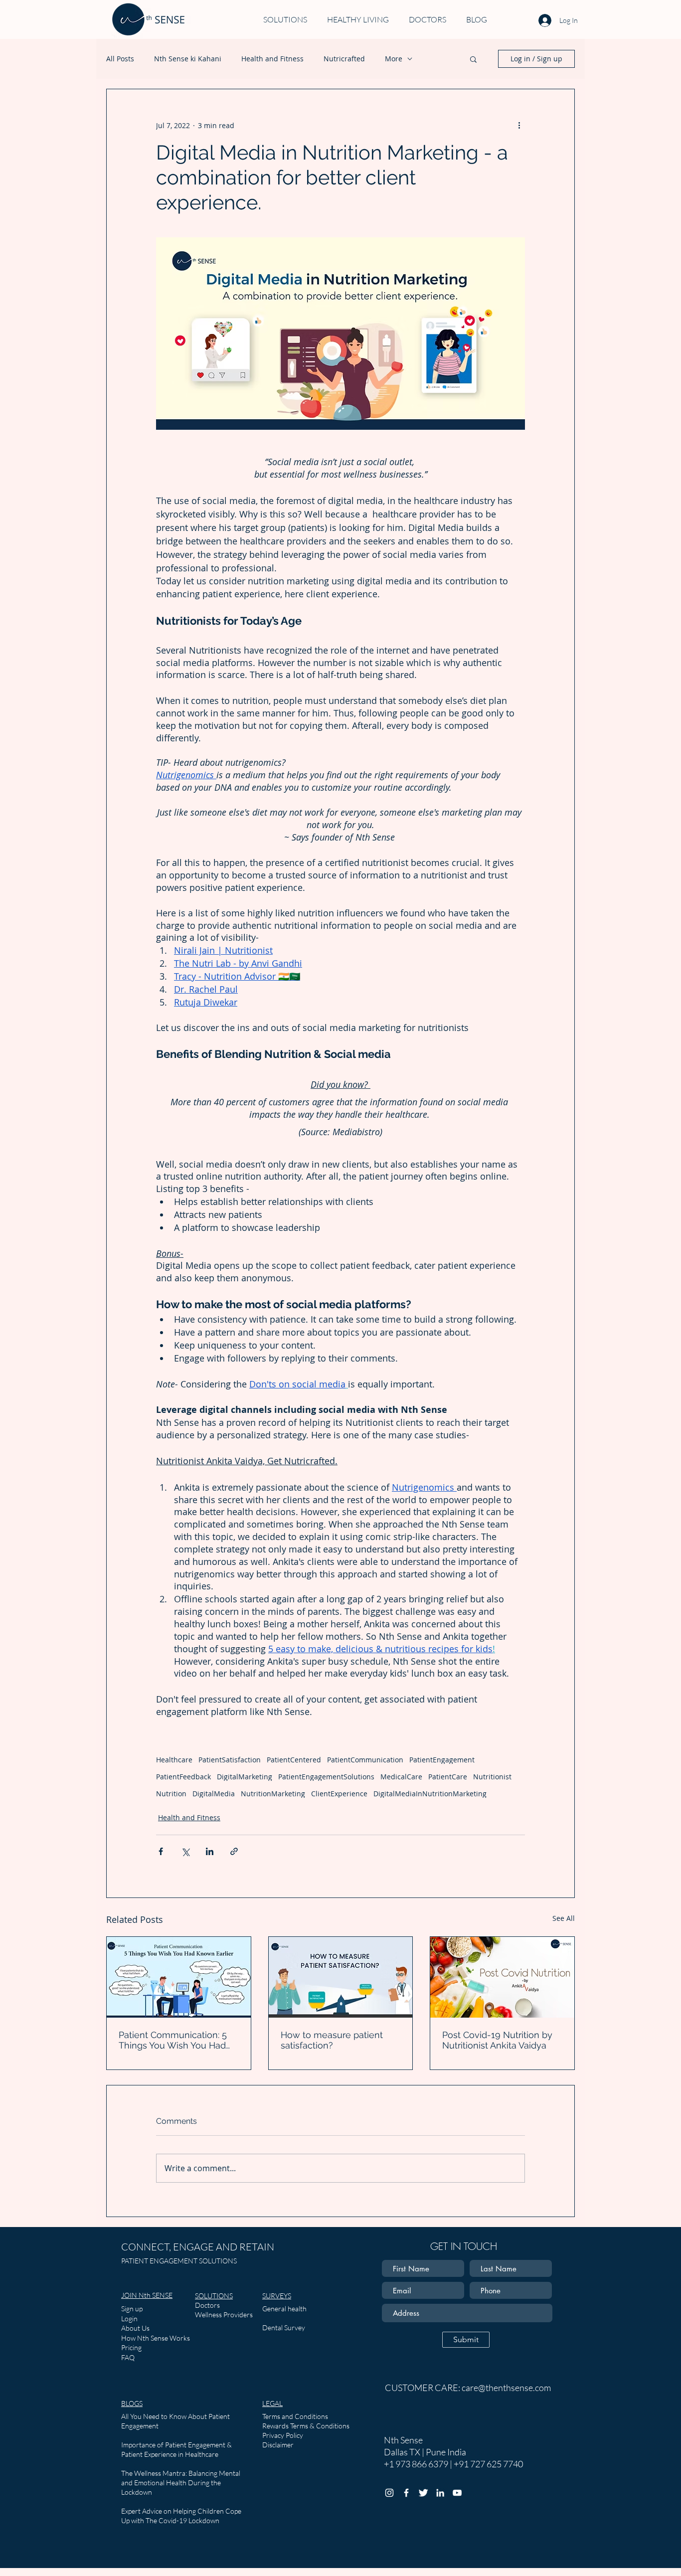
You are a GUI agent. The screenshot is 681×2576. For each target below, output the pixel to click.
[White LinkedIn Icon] (440, 2493)
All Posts (120, 59)
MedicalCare (401, 1777)
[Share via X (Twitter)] (185, 1851)
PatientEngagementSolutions (326, 1777)
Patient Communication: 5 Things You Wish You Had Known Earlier (173, 2040)
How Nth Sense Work (154, 2338)
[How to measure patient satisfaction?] (341, 1977)
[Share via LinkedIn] (210, 1851)
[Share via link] (234, 1851)
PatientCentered (294, 1760)
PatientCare (448, 1777)
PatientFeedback (183, 1777)
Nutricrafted (344, 59)
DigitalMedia (214, 1794)
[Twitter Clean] (423, 2493)
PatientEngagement (442, 1760)
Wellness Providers (224, 2315)
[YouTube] (457, 2493)
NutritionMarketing (273, 1794)
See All (564, 1918)
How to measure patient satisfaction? (332, 2040)
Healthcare (174, 1760)
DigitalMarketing (245, 1777)
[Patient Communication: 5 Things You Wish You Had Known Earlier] (179, 1977)
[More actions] (519, 125)
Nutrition (171, 1794)
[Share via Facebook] (161, 1851)
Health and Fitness (272, 59)
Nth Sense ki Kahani (188, 59)
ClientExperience (339, 1794)
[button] (473, 59)
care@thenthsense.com (506, 2388)
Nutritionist (492, 1777)
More (394, 59)
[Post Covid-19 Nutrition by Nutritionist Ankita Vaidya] (502, 1977)
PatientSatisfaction (230, 1760)
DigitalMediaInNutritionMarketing (430, 1794)
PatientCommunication (365, 1760)
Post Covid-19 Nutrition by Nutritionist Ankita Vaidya (497, 2040)
